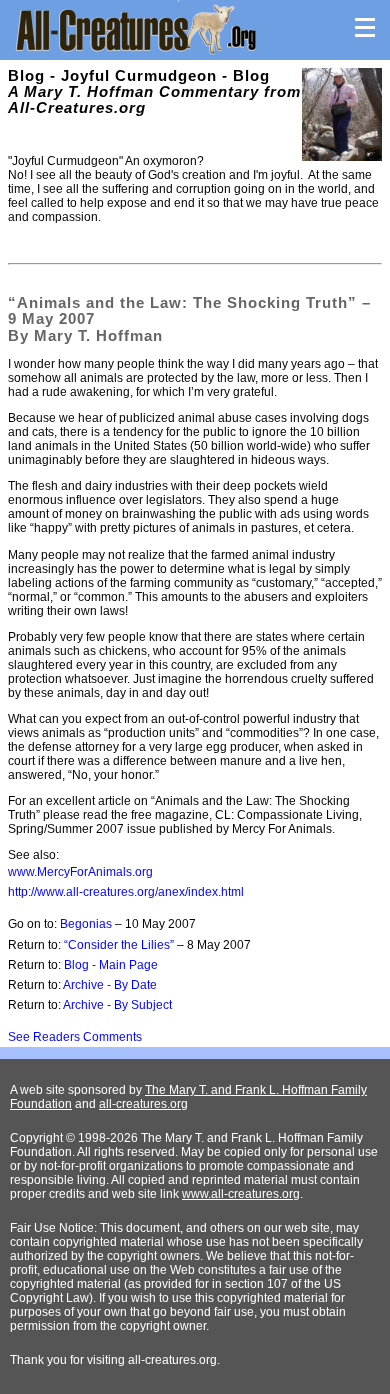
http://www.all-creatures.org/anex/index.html (126, 892)
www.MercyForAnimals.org (80, 872)
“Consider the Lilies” (119, 945)
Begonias (86, 924)
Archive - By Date (110, 985)
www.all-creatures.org (241, 1194)
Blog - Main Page (111, 965)
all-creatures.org (143, 1104)
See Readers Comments (75, 1037)
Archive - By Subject (117, 1005)
